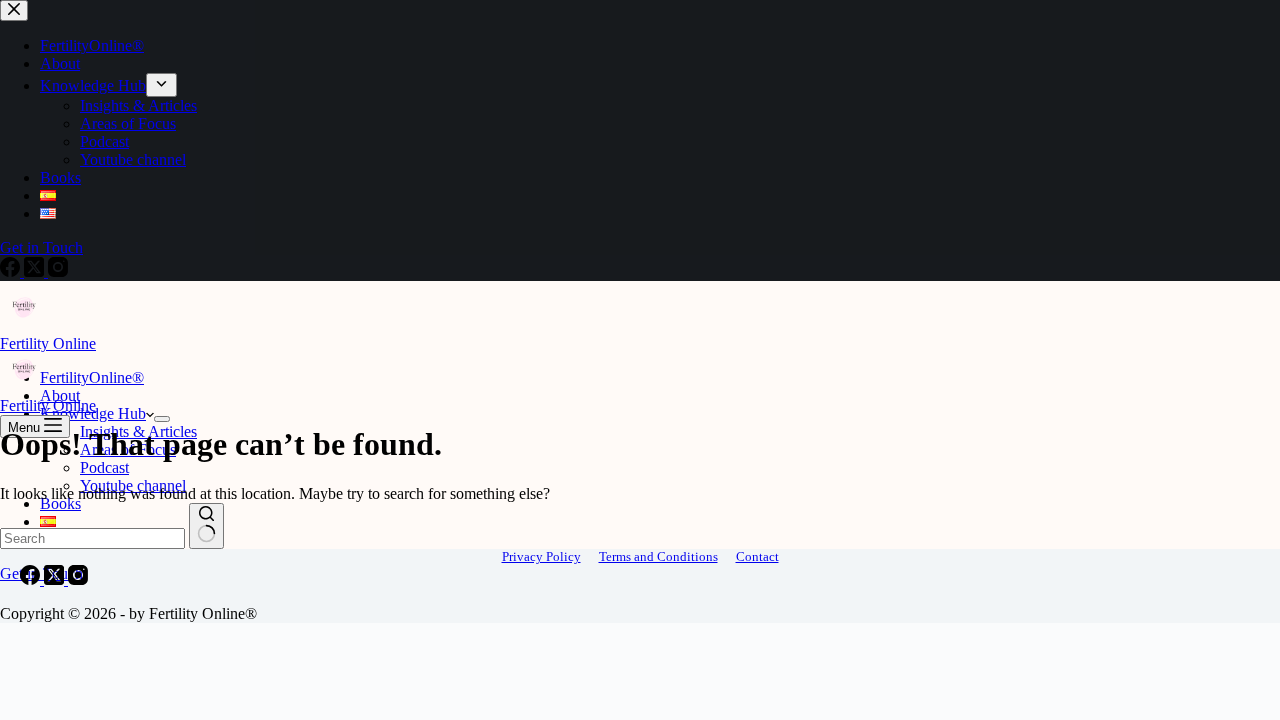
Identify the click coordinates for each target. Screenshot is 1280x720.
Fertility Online (48, 343)
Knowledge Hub (93, 413)
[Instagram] (78, 579)
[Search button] (206, 526)
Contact (757, 556)
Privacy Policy (541, 556)
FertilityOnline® (92, 377)
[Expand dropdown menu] (162, 419)
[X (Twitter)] (56, 579)
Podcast (104, 467)
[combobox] (92, 538)
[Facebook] (32, 579)
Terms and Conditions (658, 556)
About (60, 395)
